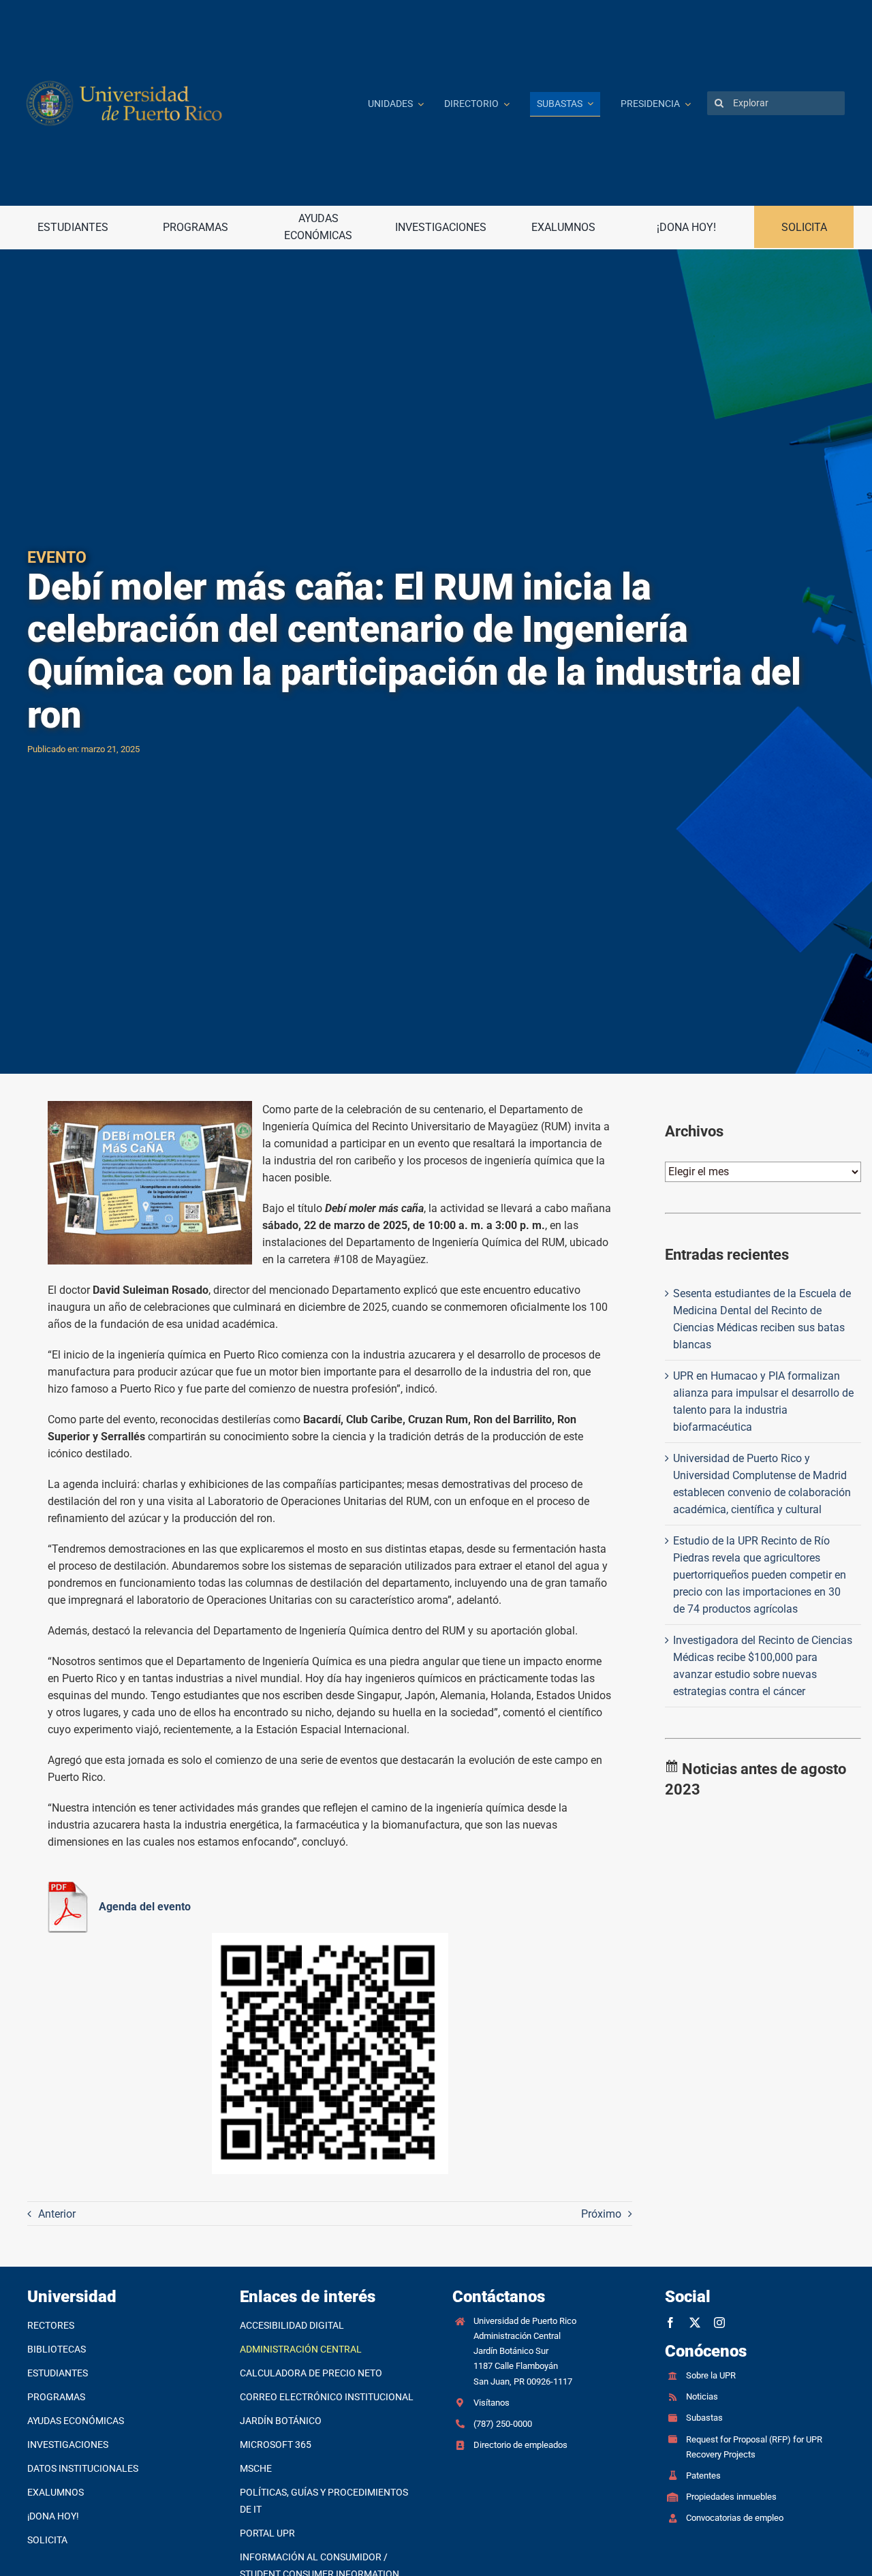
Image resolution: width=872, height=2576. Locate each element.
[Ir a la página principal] (187, 103)
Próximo (601, 2214)
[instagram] (719, 2323)
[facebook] (670, 2323)
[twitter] (695, 2323)
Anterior (57, 2214)
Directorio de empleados (520, 2445)
